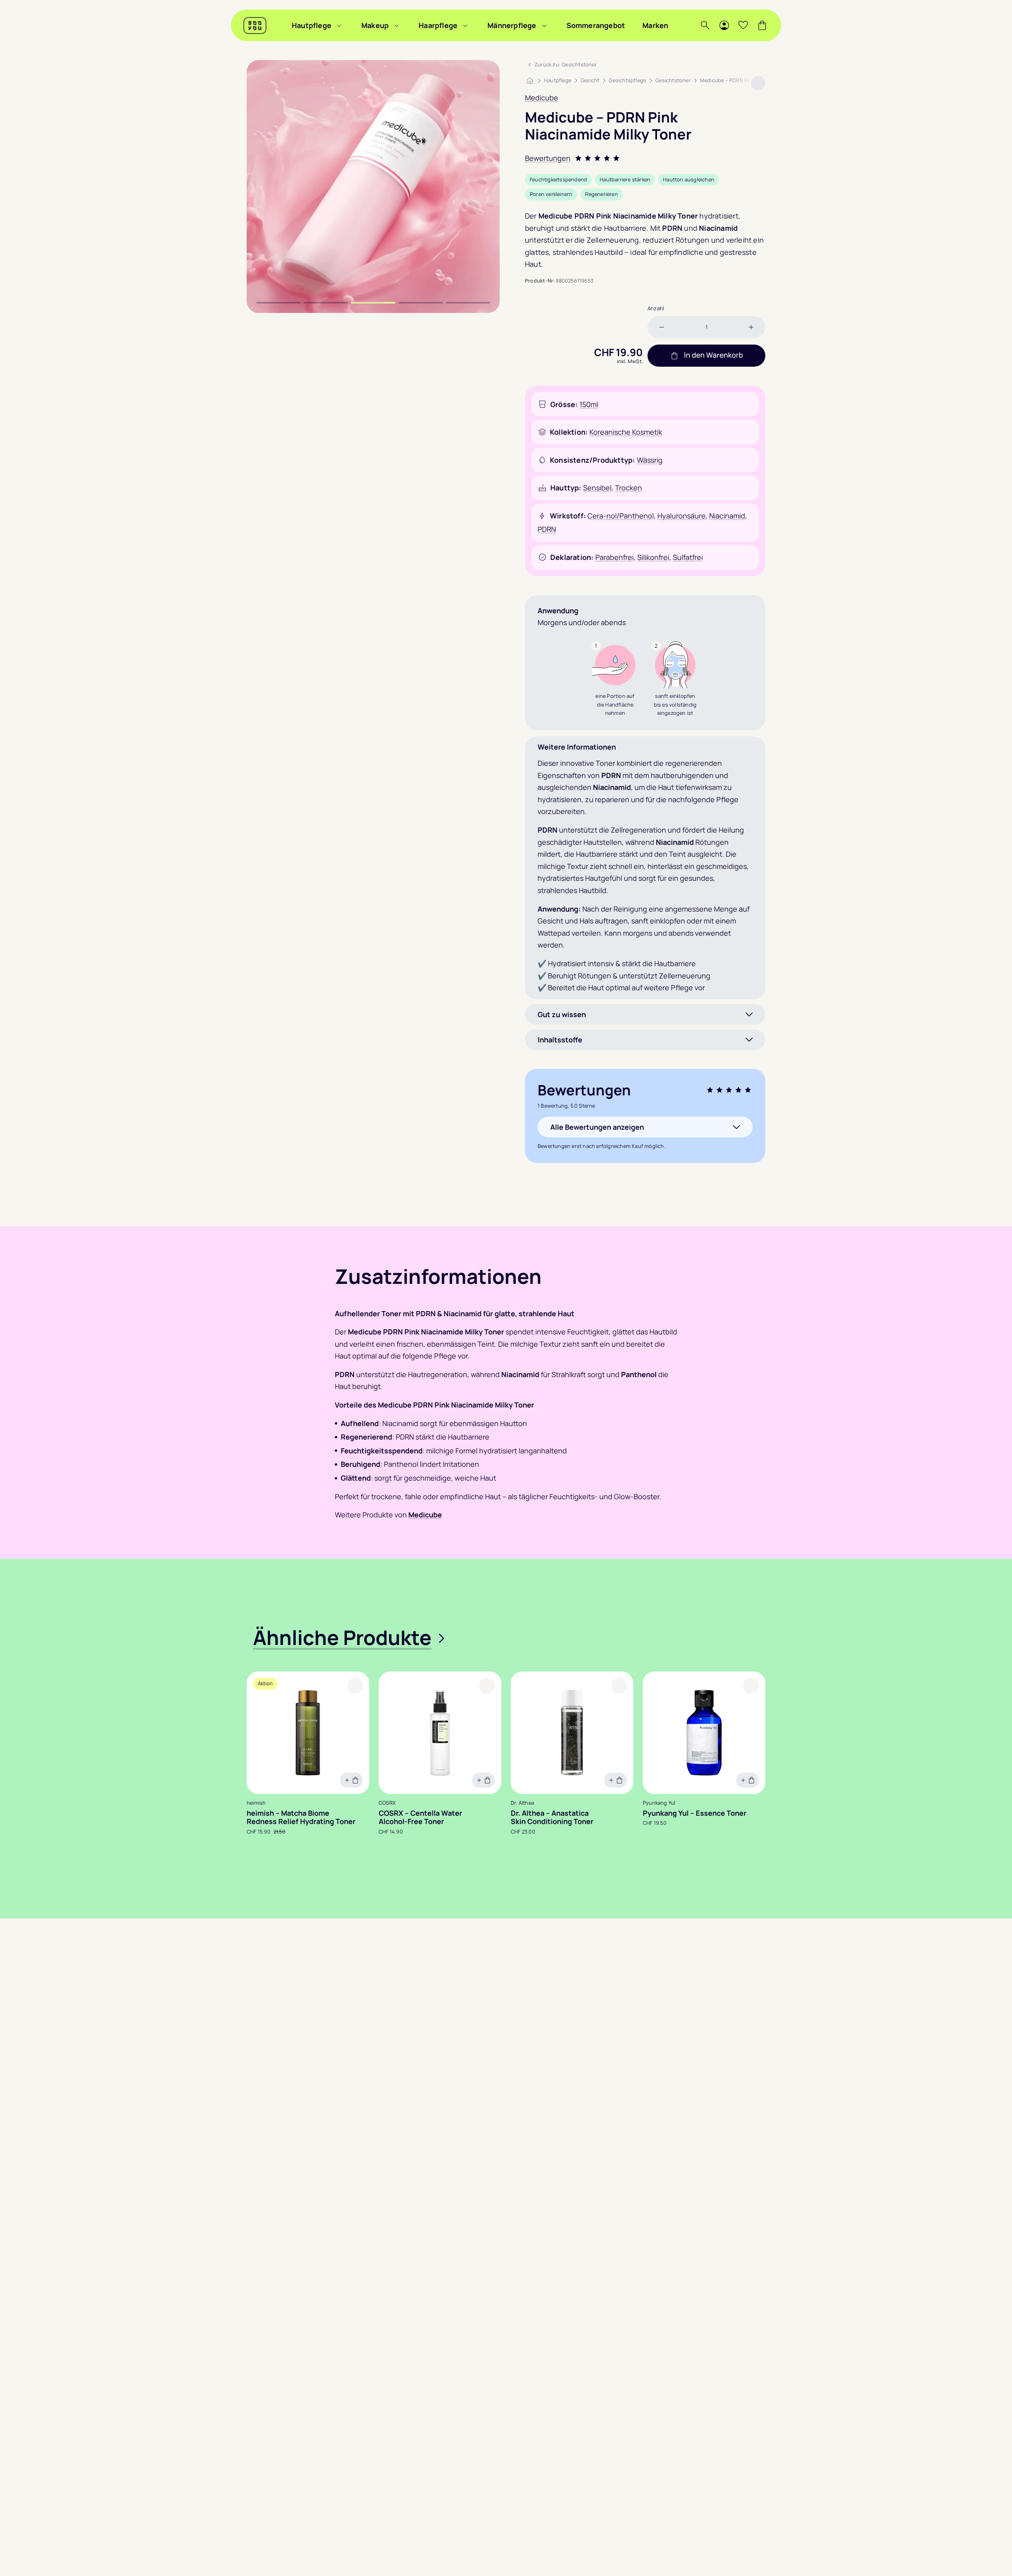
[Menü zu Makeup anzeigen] (396, 25)
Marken (655, 25)
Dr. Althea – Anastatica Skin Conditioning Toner (552, 1818)
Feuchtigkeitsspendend (558, 179)
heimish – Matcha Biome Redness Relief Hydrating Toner (301, 1818)
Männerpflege (512, 25)
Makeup (375, 25)
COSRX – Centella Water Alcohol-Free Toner (420, 1818)
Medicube (542, 98)
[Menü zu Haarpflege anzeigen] (465, 25)
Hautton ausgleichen (689, 179)
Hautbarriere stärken (625, 179)
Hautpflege (312, 25)
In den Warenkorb (713, 355)
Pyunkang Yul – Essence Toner (695, 1813)
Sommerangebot (596, 25)
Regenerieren (601, 194)
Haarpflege (438, 25)
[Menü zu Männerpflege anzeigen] (544, 25)
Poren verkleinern (551, 194)
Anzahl (656, 308)
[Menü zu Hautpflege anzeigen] (339, 25)
